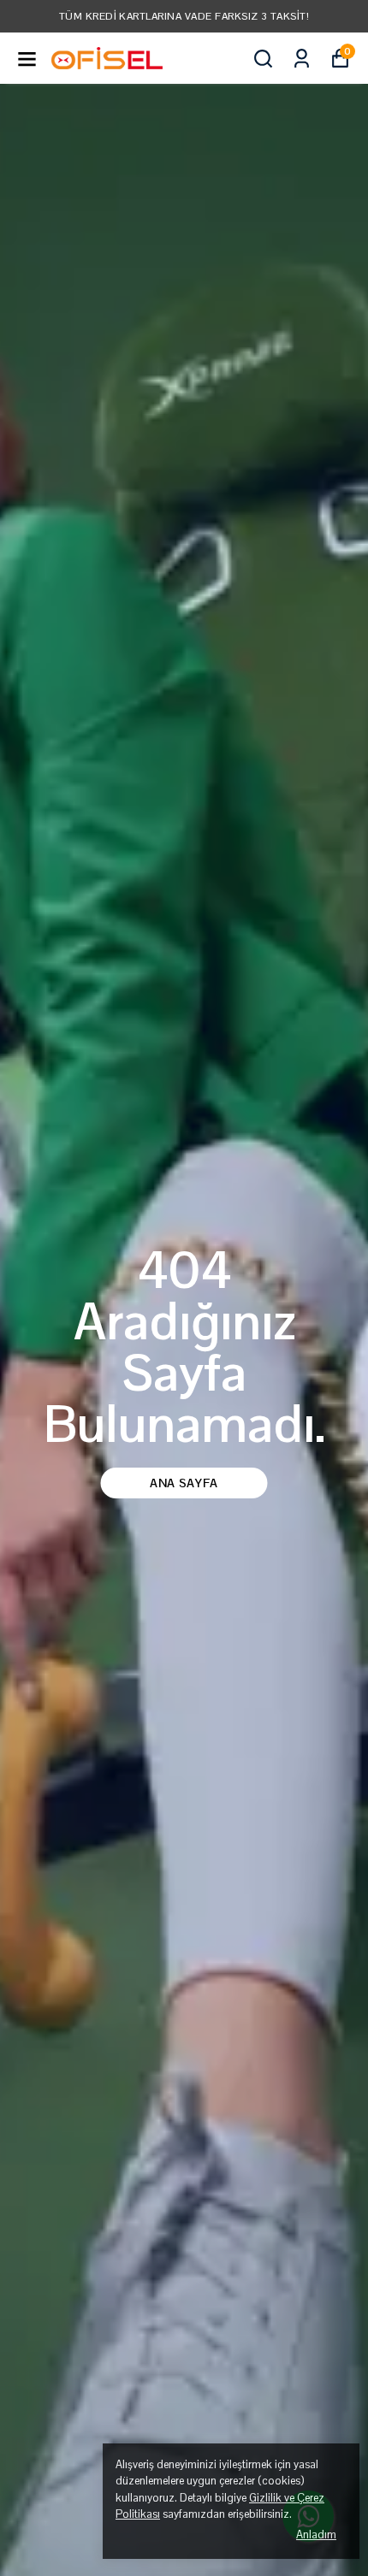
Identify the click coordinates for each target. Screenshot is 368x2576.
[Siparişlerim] (302, 59)
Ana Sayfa (184, 1483)
